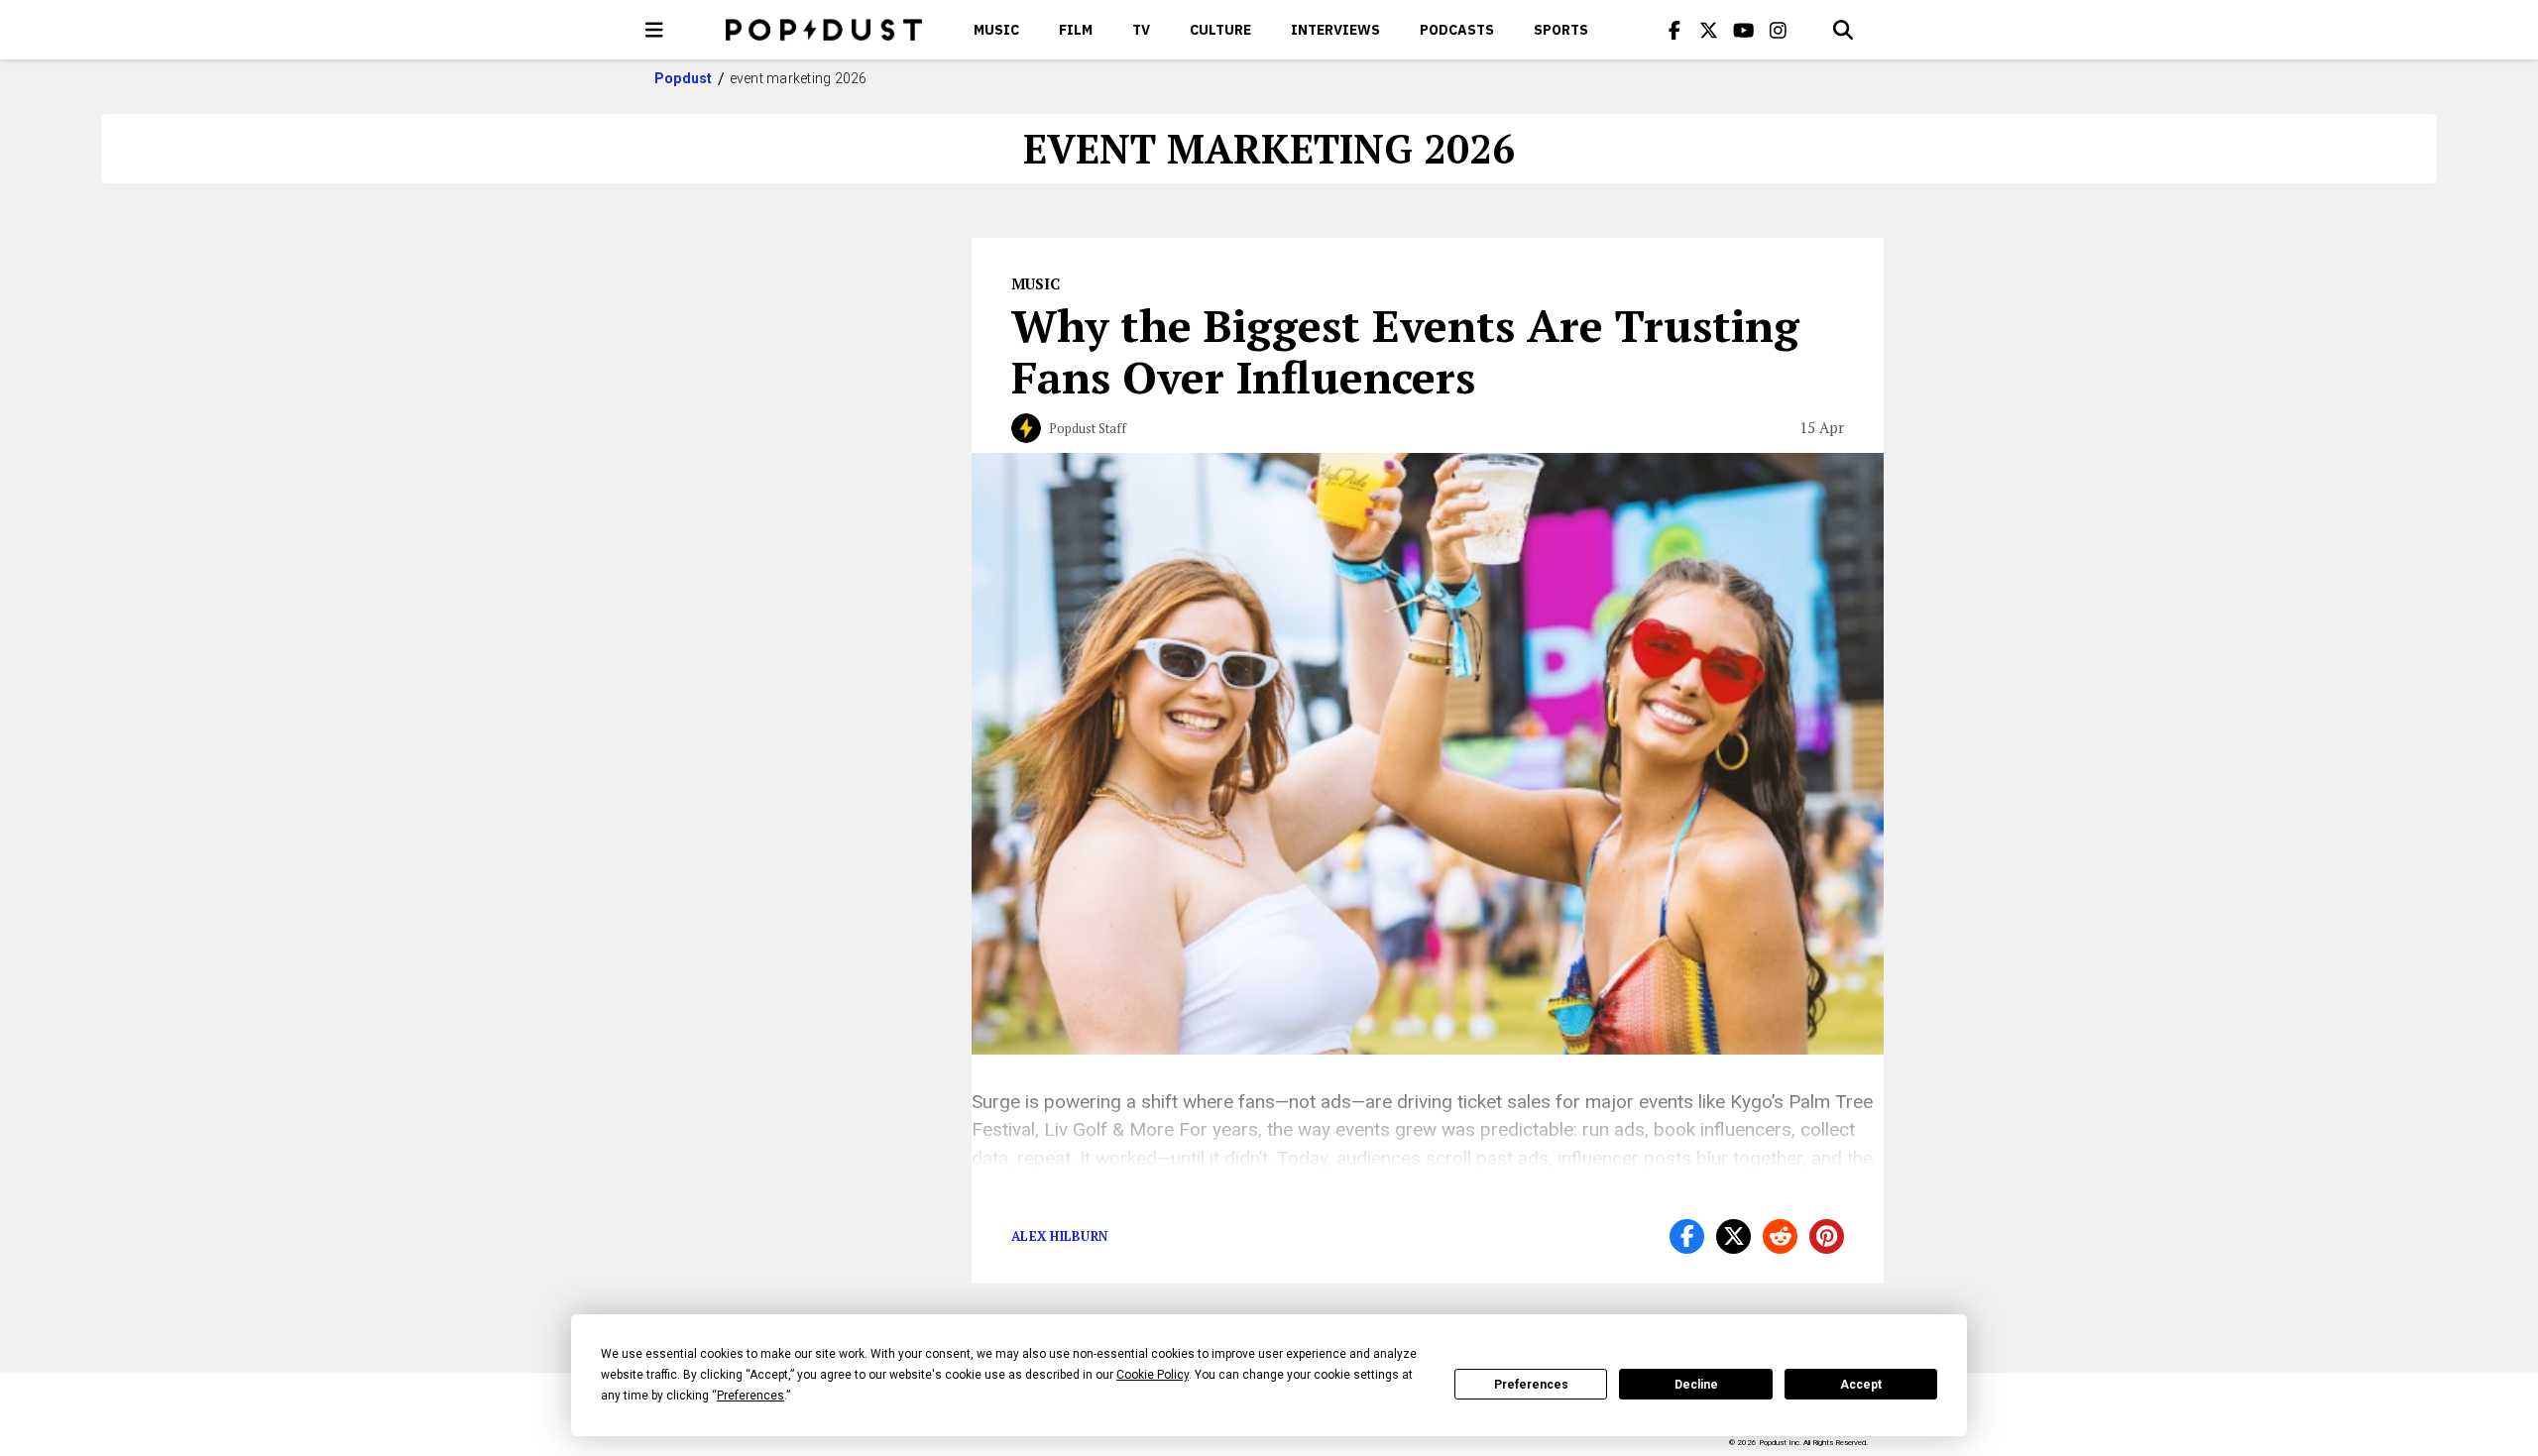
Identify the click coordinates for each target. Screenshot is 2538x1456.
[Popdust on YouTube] (1744, 30)
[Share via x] (1733, 1236)
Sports (1561, 30)
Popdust (684, 78)
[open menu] (654, 30)
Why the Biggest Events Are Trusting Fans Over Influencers (1405, 351)
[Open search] (1843, 30)
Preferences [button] (750, 1396)
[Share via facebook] (1687, 1236)
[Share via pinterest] (1827, 1236)
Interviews (1335, 30)
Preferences (1531, 1385)
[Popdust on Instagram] (1779, 30)
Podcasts (1457, 30)
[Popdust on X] (1709, 30)
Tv (1141, 30)
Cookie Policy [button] (1153, 1375)
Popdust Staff (1088, 428)
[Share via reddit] (1780, 1236)
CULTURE (1220, 30)
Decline (1696, 1385)
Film (1076, 30)
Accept (1861, 1385)
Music (996, 30)
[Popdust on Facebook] (1674, 30)
